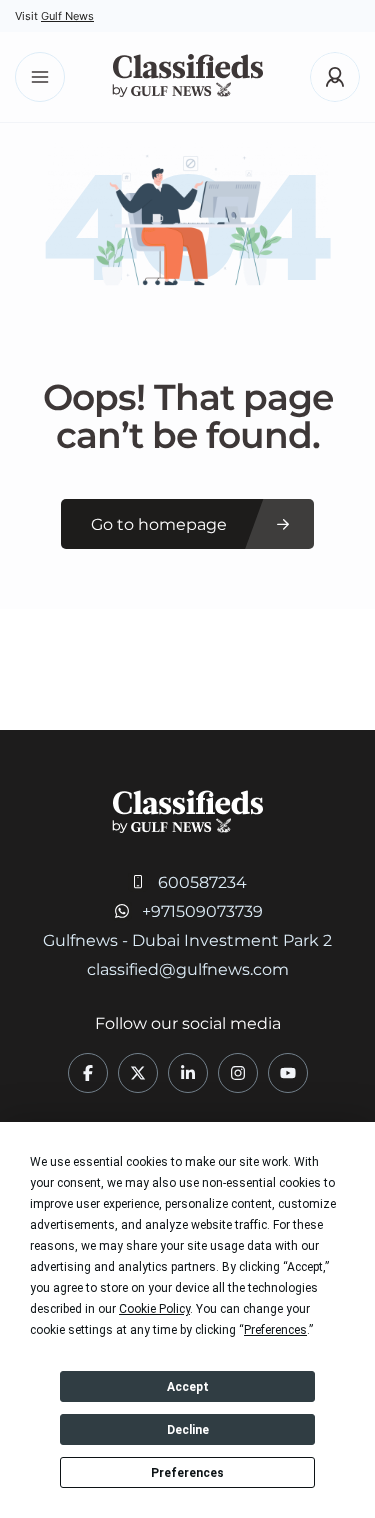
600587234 (202, 882)
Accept (188, 1387)
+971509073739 (202, 911)
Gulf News (67, 16)
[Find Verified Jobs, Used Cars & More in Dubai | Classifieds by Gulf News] (187, 77)
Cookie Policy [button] (154, 1309)
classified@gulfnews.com (188, 969)
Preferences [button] (275, 1330)
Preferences (187, 1473)
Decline (188, 1430)
